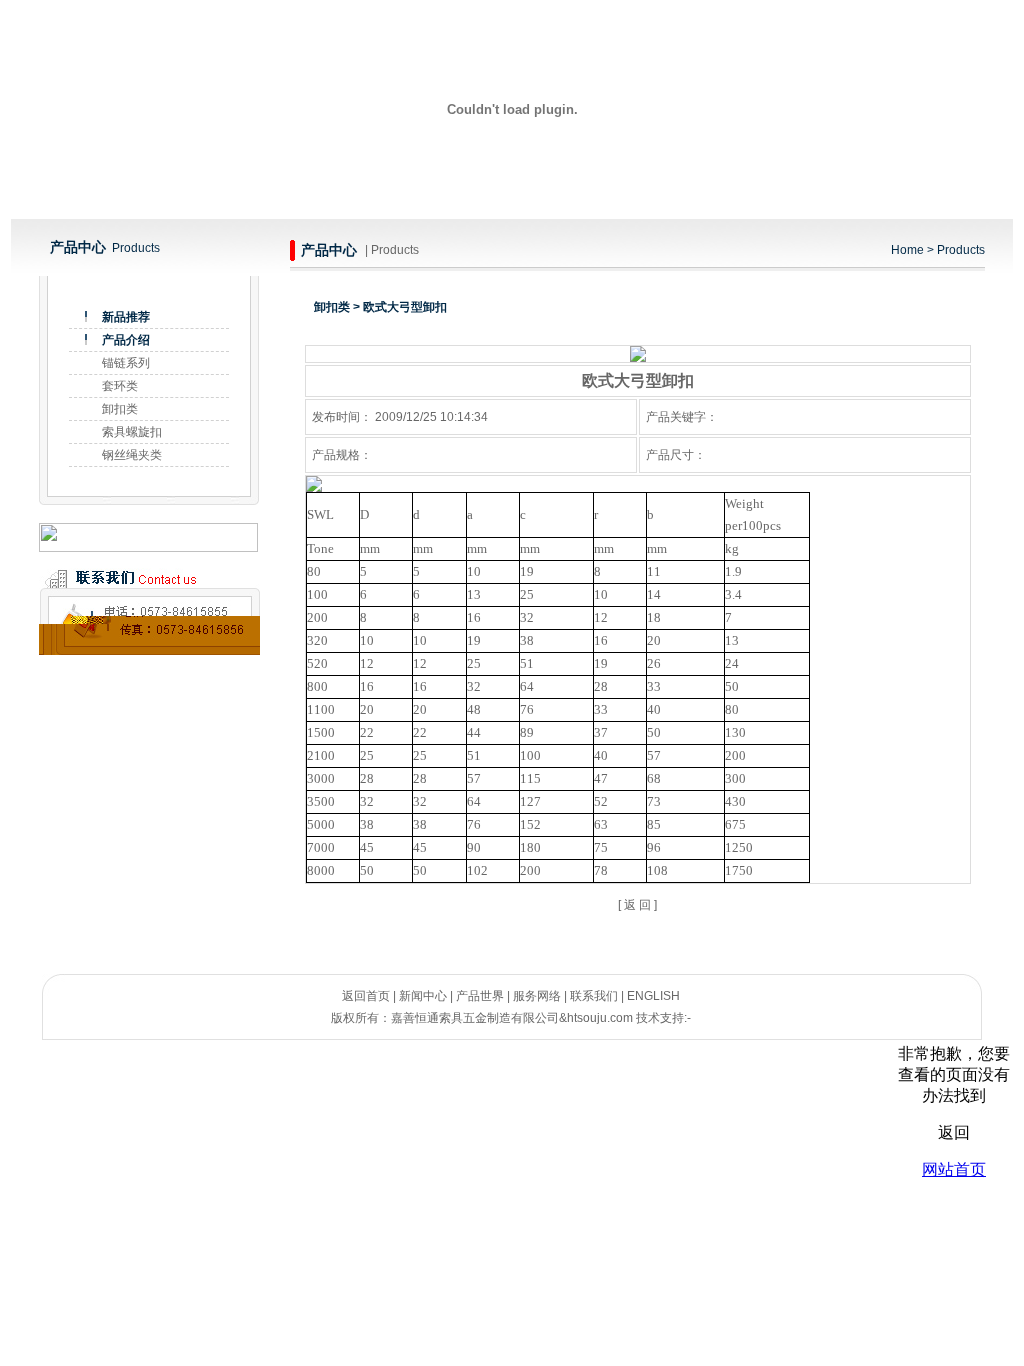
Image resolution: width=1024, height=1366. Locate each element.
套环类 (120, 386)
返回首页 (366, 996)
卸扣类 (120, 409)
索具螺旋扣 (132, 432)
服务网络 (537, 996)
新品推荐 (126, 317)
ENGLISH (653, 996)
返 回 (637, 905)
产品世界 (480, 996)
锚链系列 (126, 363)
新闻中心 (423, 996)
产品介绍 (126, 340)
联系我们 (594, 996)
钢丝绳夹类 (132, 455)
